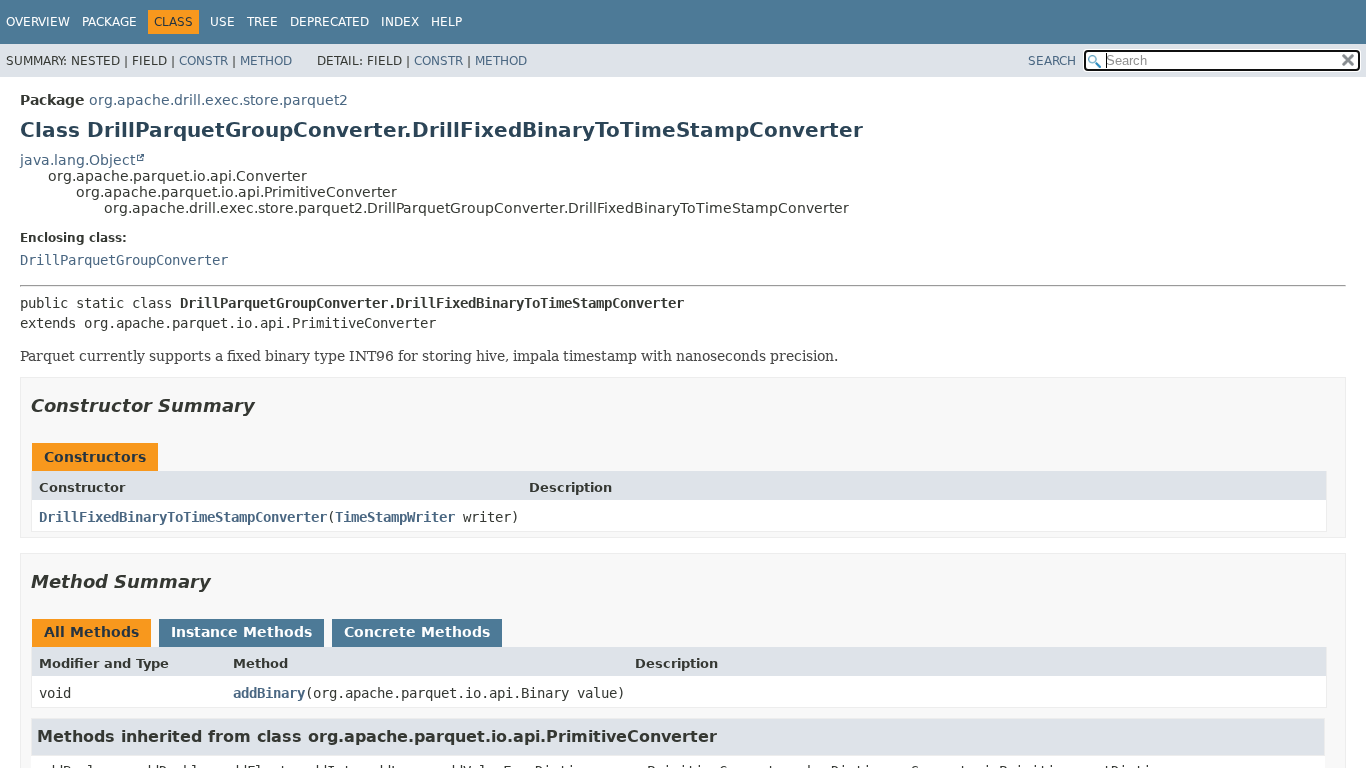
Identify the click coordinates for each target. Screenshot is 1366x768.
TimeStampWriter (395, 517)
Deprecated (329, 22)
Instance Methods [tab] (241, 632)
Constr (203, 61)
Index (400, 22)
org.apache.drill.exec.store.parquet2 (218, 100)
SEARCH (1052, 61)
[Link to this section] (269, 405)
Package (109, 22)
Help (446, 22)
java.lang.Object (77, 160)
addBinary (269, 693)
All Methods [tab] (91, 632)
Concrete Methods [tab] (417, 632)
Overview (38, 22)
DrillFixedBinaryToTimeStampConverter (183, 517)
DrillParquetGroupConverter (124, 260)
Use (222, 22)
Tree (262, 22)
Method (266, 61)
